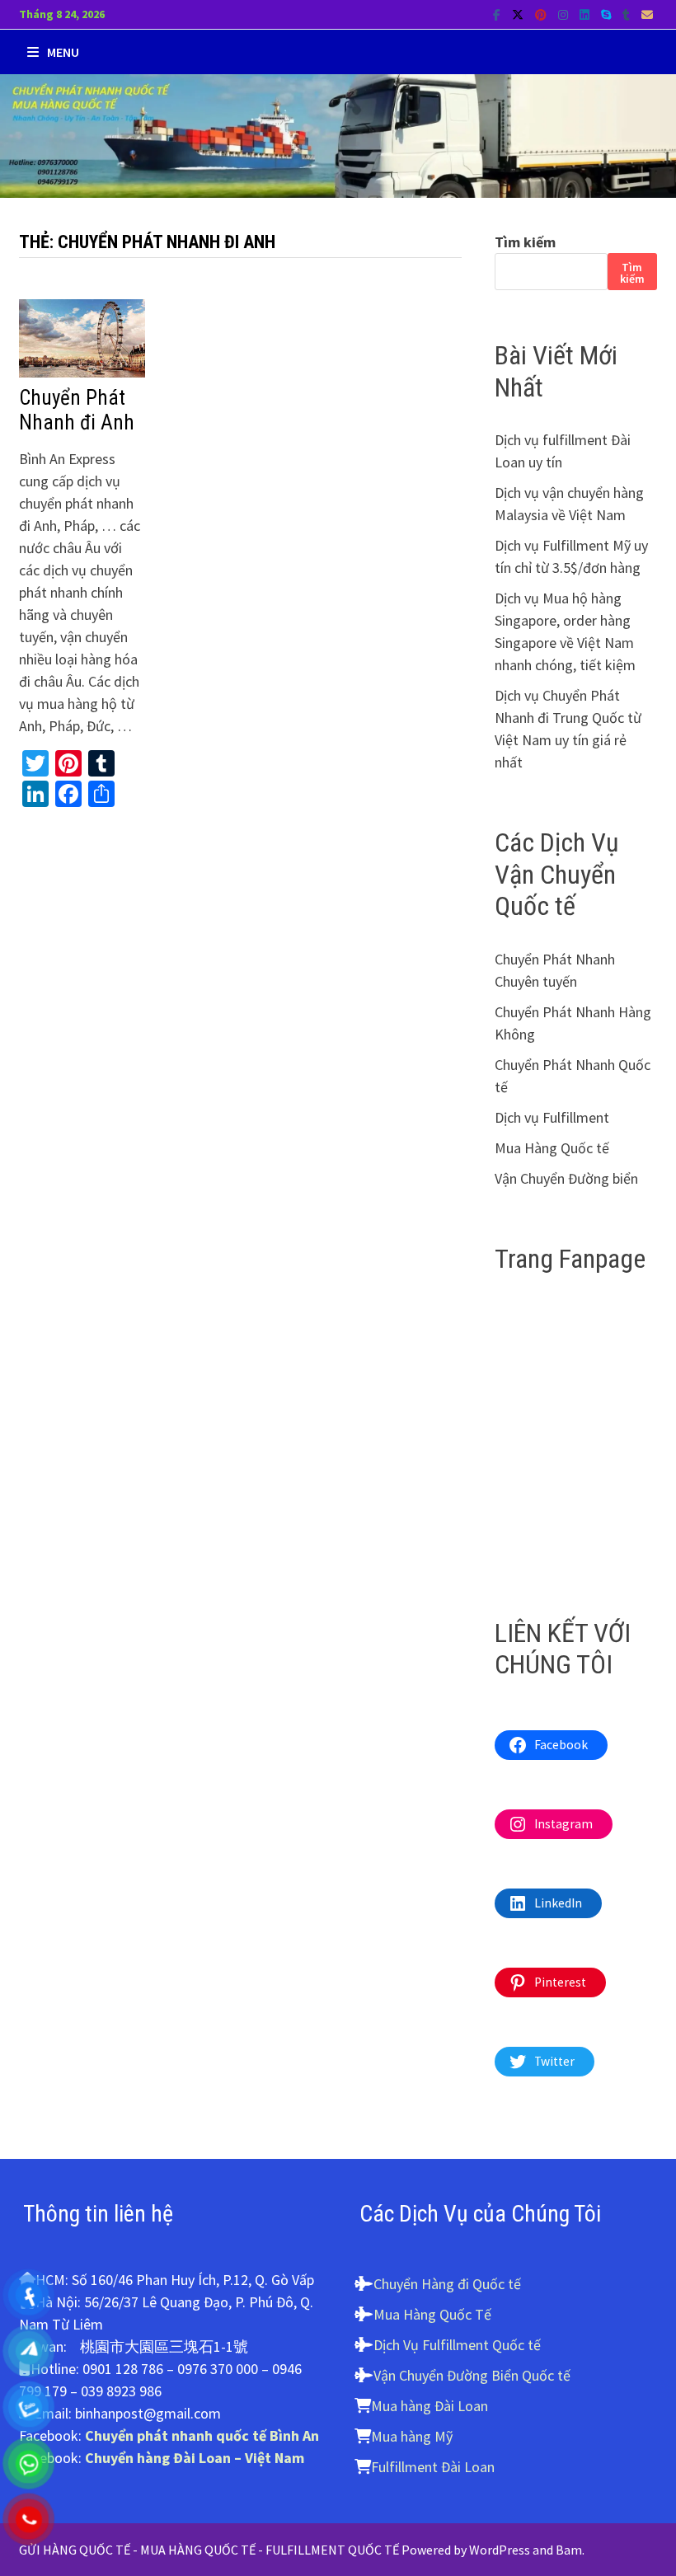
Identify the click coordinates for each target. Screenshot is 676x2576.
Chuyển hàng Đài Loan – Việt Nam (195, 2458)
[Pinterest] (542, 14)
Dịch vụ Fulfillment (552, 1117)
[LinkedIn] (586, 14)
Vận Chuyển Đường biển (566, 1178)
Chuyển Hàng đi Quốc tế (447, 2284)
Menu (63, 52)
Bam (569, 2550)
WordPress (500, 2550)
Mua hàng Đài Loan (430, 2406)
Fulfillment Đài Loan (433, 2467)
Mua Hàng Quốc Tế (432, 2314)
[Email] (647, 14)
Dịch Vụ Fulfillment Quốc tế (457, 2345)
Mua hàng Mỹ (412, 2436)
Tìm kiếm (525, 242)
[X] (519, 14)
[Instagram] (565, 14)
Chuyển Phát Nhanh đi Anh (77, 410)
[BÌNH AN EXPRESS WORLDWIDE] (338, 134)
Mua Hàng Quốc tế (552, 1148)
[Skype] (608, 14)
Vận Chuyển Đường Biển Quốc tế (472, 2375)
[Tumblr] (628, 14)
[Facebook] (498, 14)
